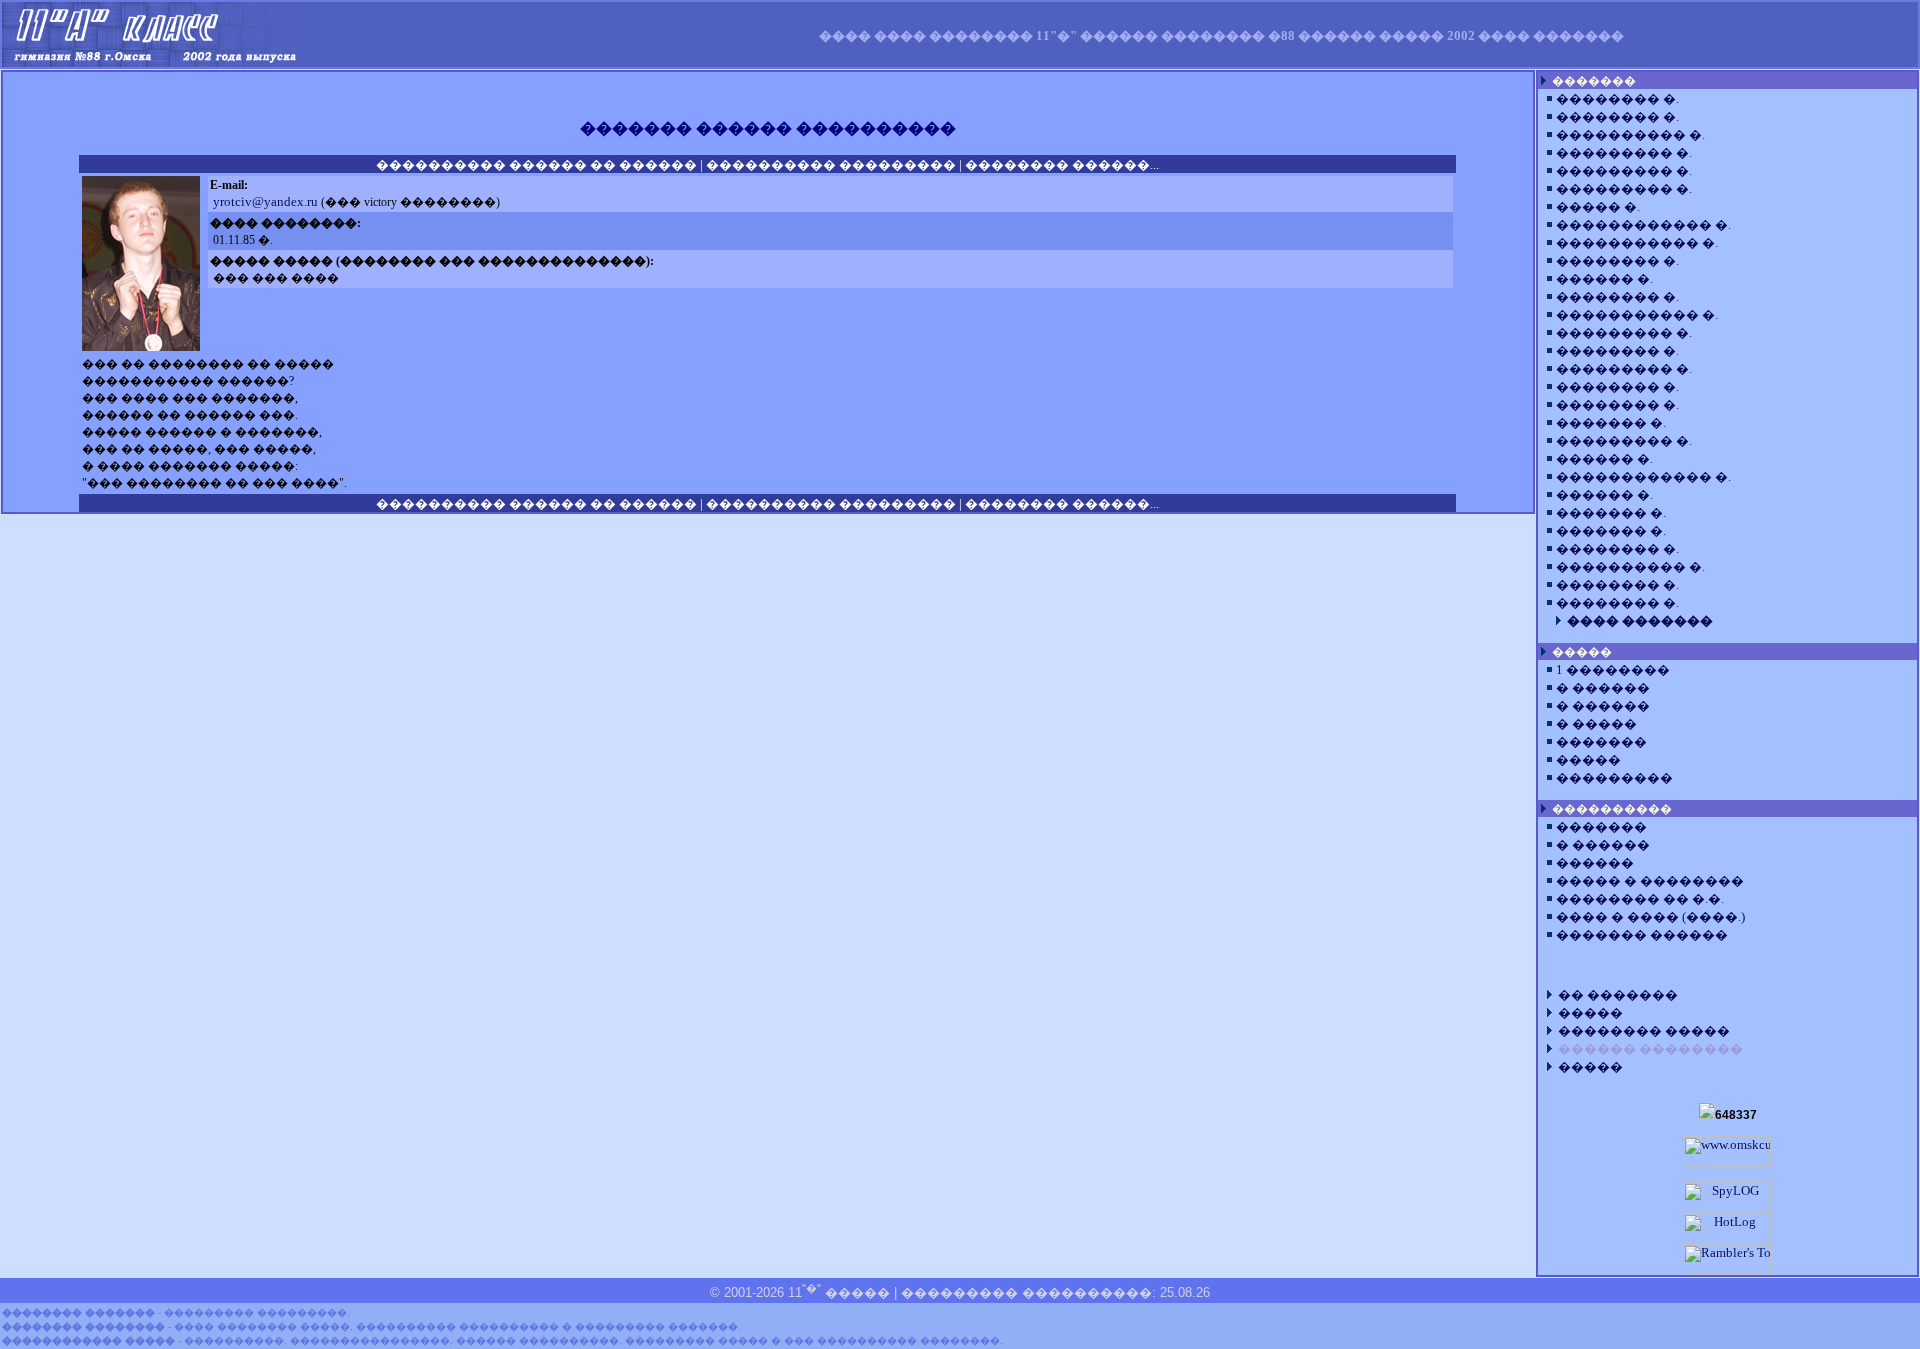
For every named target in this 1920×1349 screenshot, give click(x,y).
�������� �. (1617, 99)
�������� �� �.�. (1640, 899)
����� (1588, 760)
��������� (1614, 778)
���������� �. (1630, 135)
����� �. (1598, 207)
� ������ (1603, 688)
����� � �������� (1650, 881)
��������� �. (1624, 153)
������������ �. (1643, 225)
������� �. (1611, 423)
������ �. (1604, 279)
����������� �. (1637, 243)
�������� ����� (1644, 1031)
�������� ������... (1062, 165)
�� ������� (1618, 995)
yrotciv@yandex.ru (265, 202)
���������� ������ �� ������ (536, 165)
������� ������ (1642, 935)
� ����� (1596, 724)
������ (1595, 863)
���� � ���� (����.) (1650, 917)
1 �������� (1613, 670)
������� (1601, 742)
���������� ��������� (831, 165)
